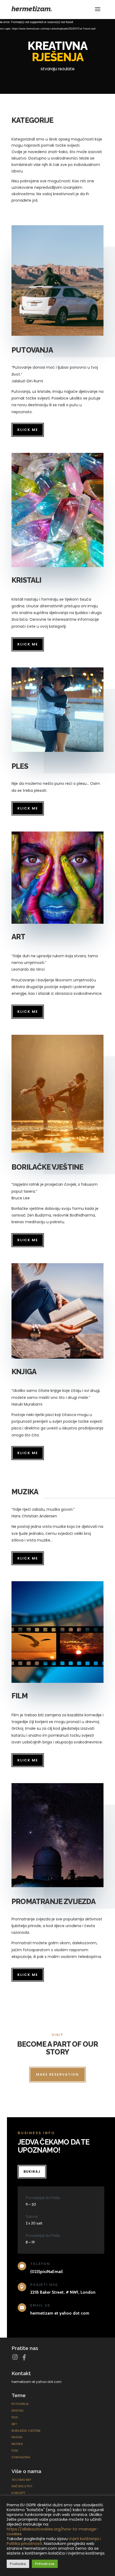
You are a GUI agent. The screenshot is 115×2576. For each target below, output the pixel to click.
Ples (15, 2417)
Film (15, 2451)
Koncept (18, 2493)
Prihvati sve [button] (45, 2564)
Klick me (28, 430)
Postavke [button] (18, 2564)
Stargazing (21, 2457)
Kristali (18, 2411)
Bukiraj (32, 2172)
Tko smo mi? (21, 2480)
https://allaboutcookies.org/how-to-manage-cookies (52, 2531)
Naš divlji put (22, 2486)
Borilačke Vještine (26, 2431)
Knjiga (17, 2437)
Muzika (17, 2444)
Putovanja (20, 2404)
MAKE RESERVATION (57, 2074)
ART (14, 2424)
